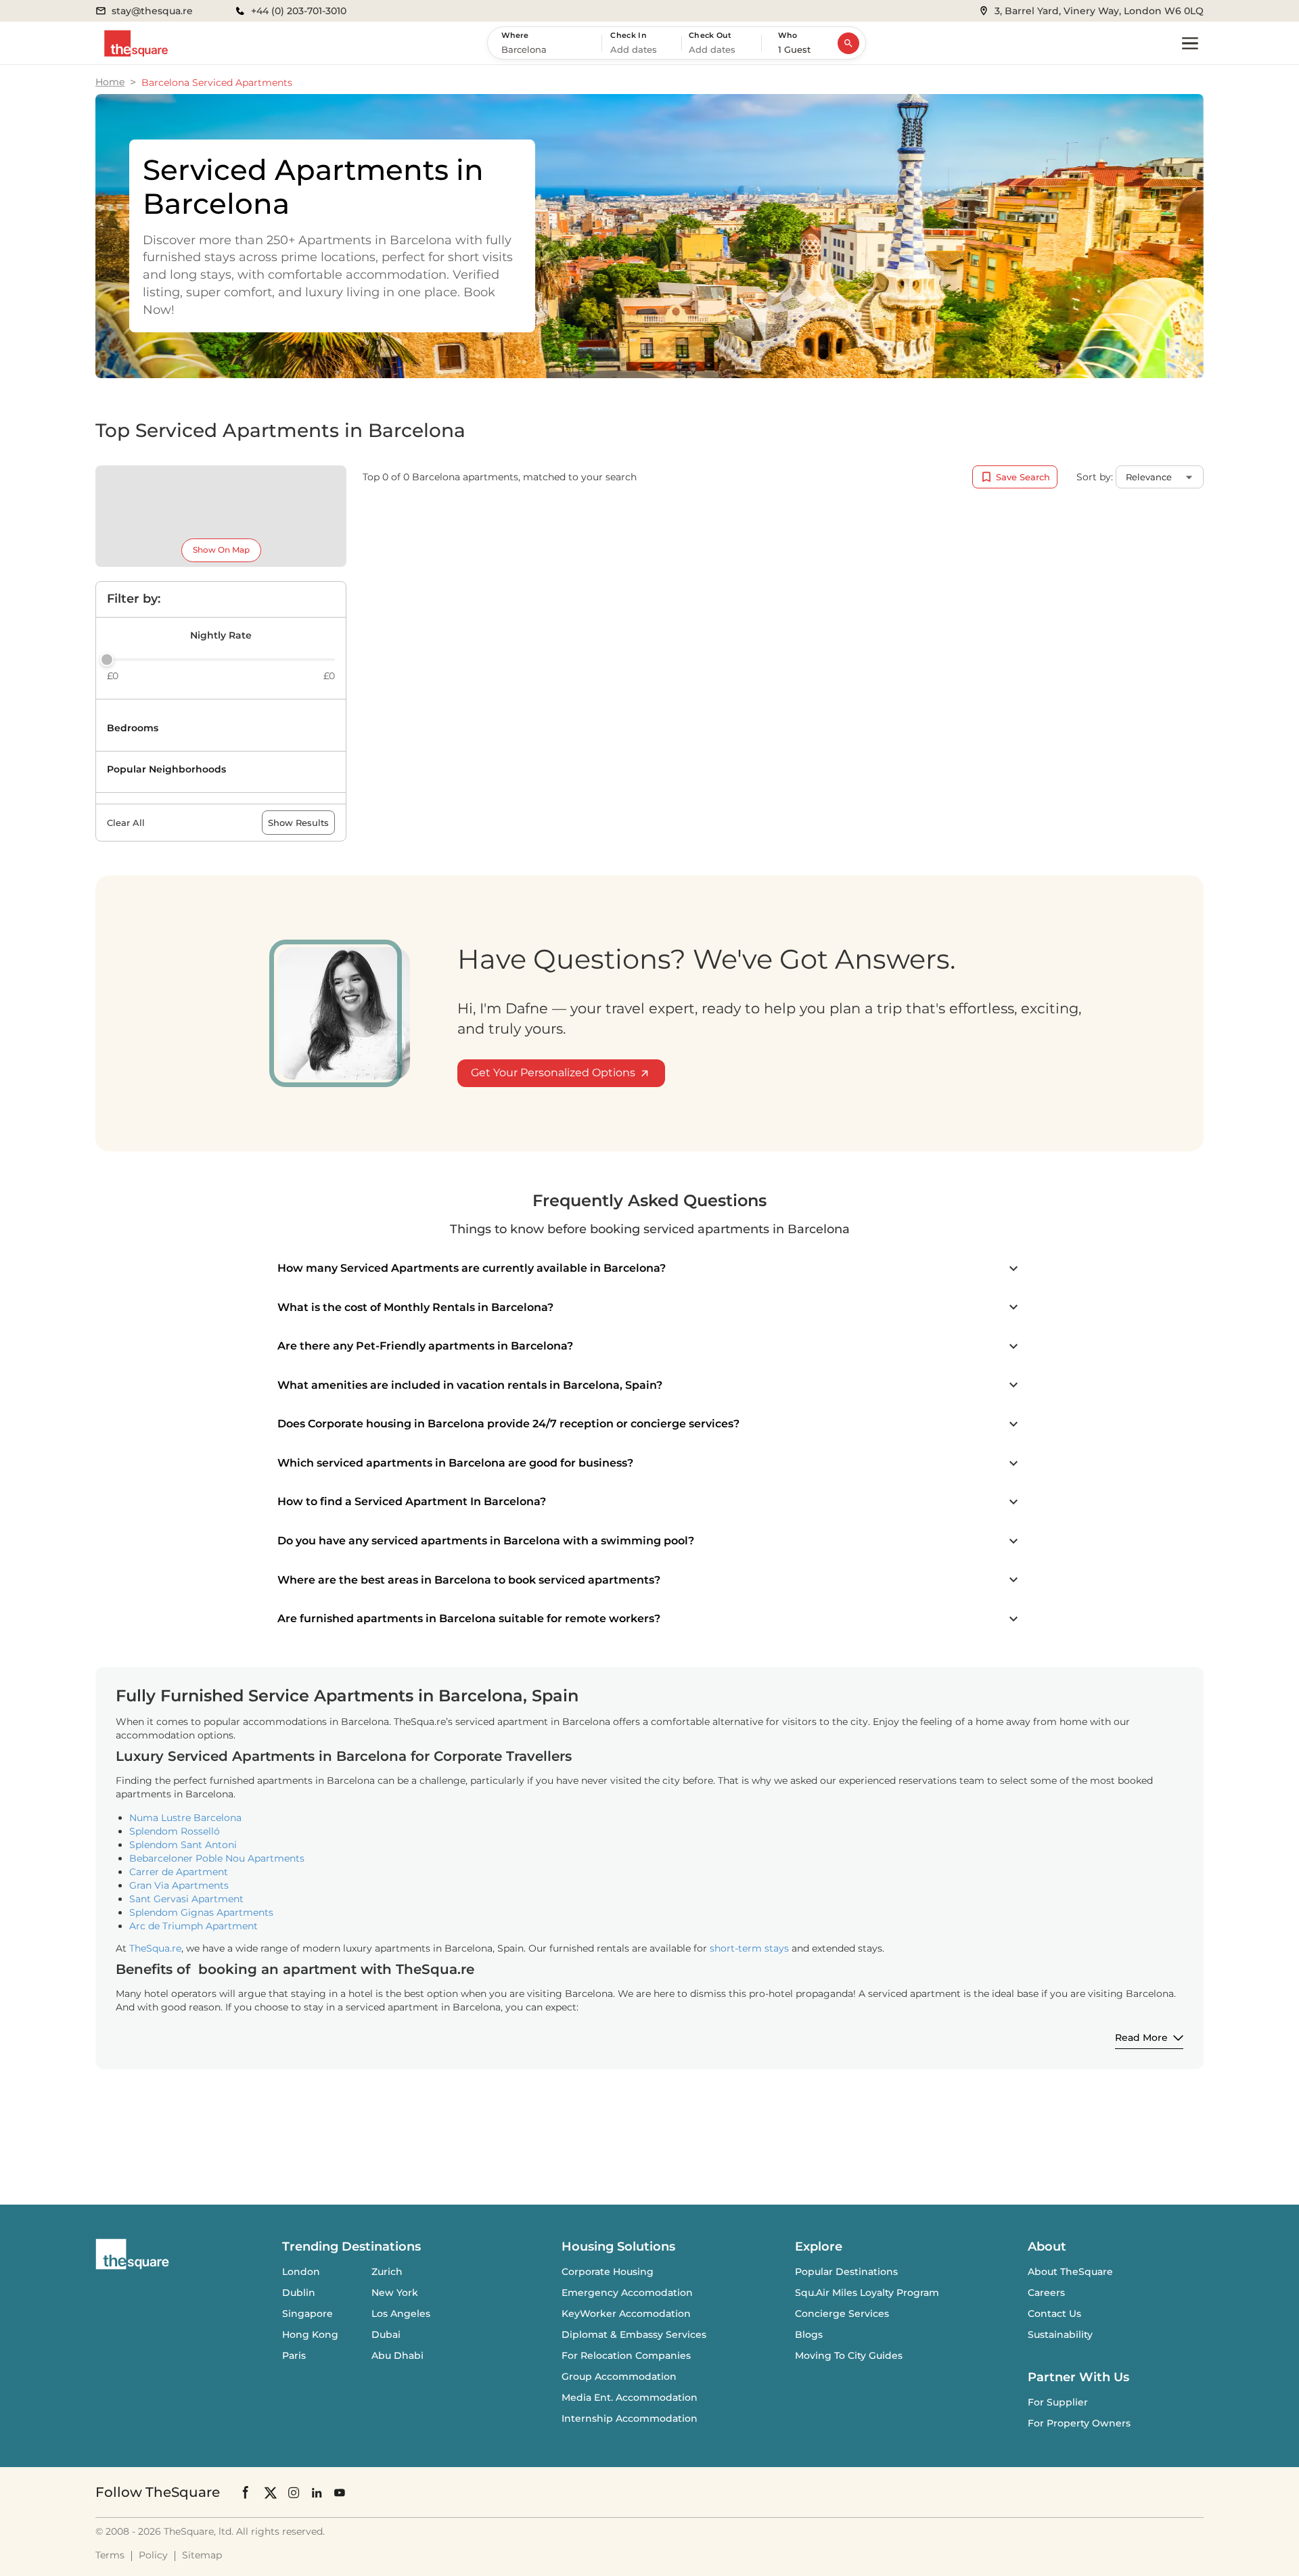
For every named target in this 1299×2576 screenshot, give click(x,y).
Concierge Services (842, 2314)
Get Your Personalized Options (553, 1073)
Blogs (809, 2334)
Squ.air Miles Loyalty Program (867, 2293)
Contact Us (1054, 2314)
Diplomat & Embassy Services (634, 2334)
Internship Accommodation (630, 2418)
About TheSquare (1070, 2272)
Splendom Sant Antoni (183, 1845)
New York (395, 2293)
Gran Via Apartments (179, 1885)
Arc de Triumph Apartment (193, 1926)
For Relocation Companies (626, 2355)
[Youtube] (340, 2492)
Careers (1046, 2293)
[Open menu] (1190, 43)
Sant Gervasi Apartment (186, 1899)
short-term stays (749, 1948)
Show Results (298, 823)
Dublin (299, 2293)
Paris (294, 2355)
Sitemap (202, 2555)
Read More (1141, 2038)
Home (110, 82)
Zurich (387, 2272)
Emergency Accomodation (627, 2293)
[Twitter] (271, 2492)
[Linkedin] (317, 2492)
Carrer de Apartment (179, 1872)
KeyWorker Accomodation (626, 2314)
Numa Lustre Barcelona (185, 1818)
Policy (153, 2555)
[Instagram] (294, 2492)
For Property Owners (1079, 2423)
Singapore (307, 2314)
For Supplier (1058, 2402)
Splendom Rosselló (175, 1831)
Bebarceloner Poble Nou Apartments (217, 1858)
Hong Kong (310, 2334)
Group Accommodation (619, 2376)
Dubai (386, 2334)
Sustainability (1060, 2334)
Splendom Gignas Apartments (201, 1912)
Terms (110, 2555)
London (301, 2272)
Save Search (1023, 477)
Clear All (126, 823)
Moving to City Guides (849, 2355)
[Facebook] (246, 2492)
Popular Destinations (846, 2272)
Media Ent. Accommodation (630, 2397)
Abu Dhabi (397, 2355)
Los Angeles (401, 2314)
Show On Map (221, 550)
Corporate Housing (608, 2272)
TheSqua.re (155, 1948)
